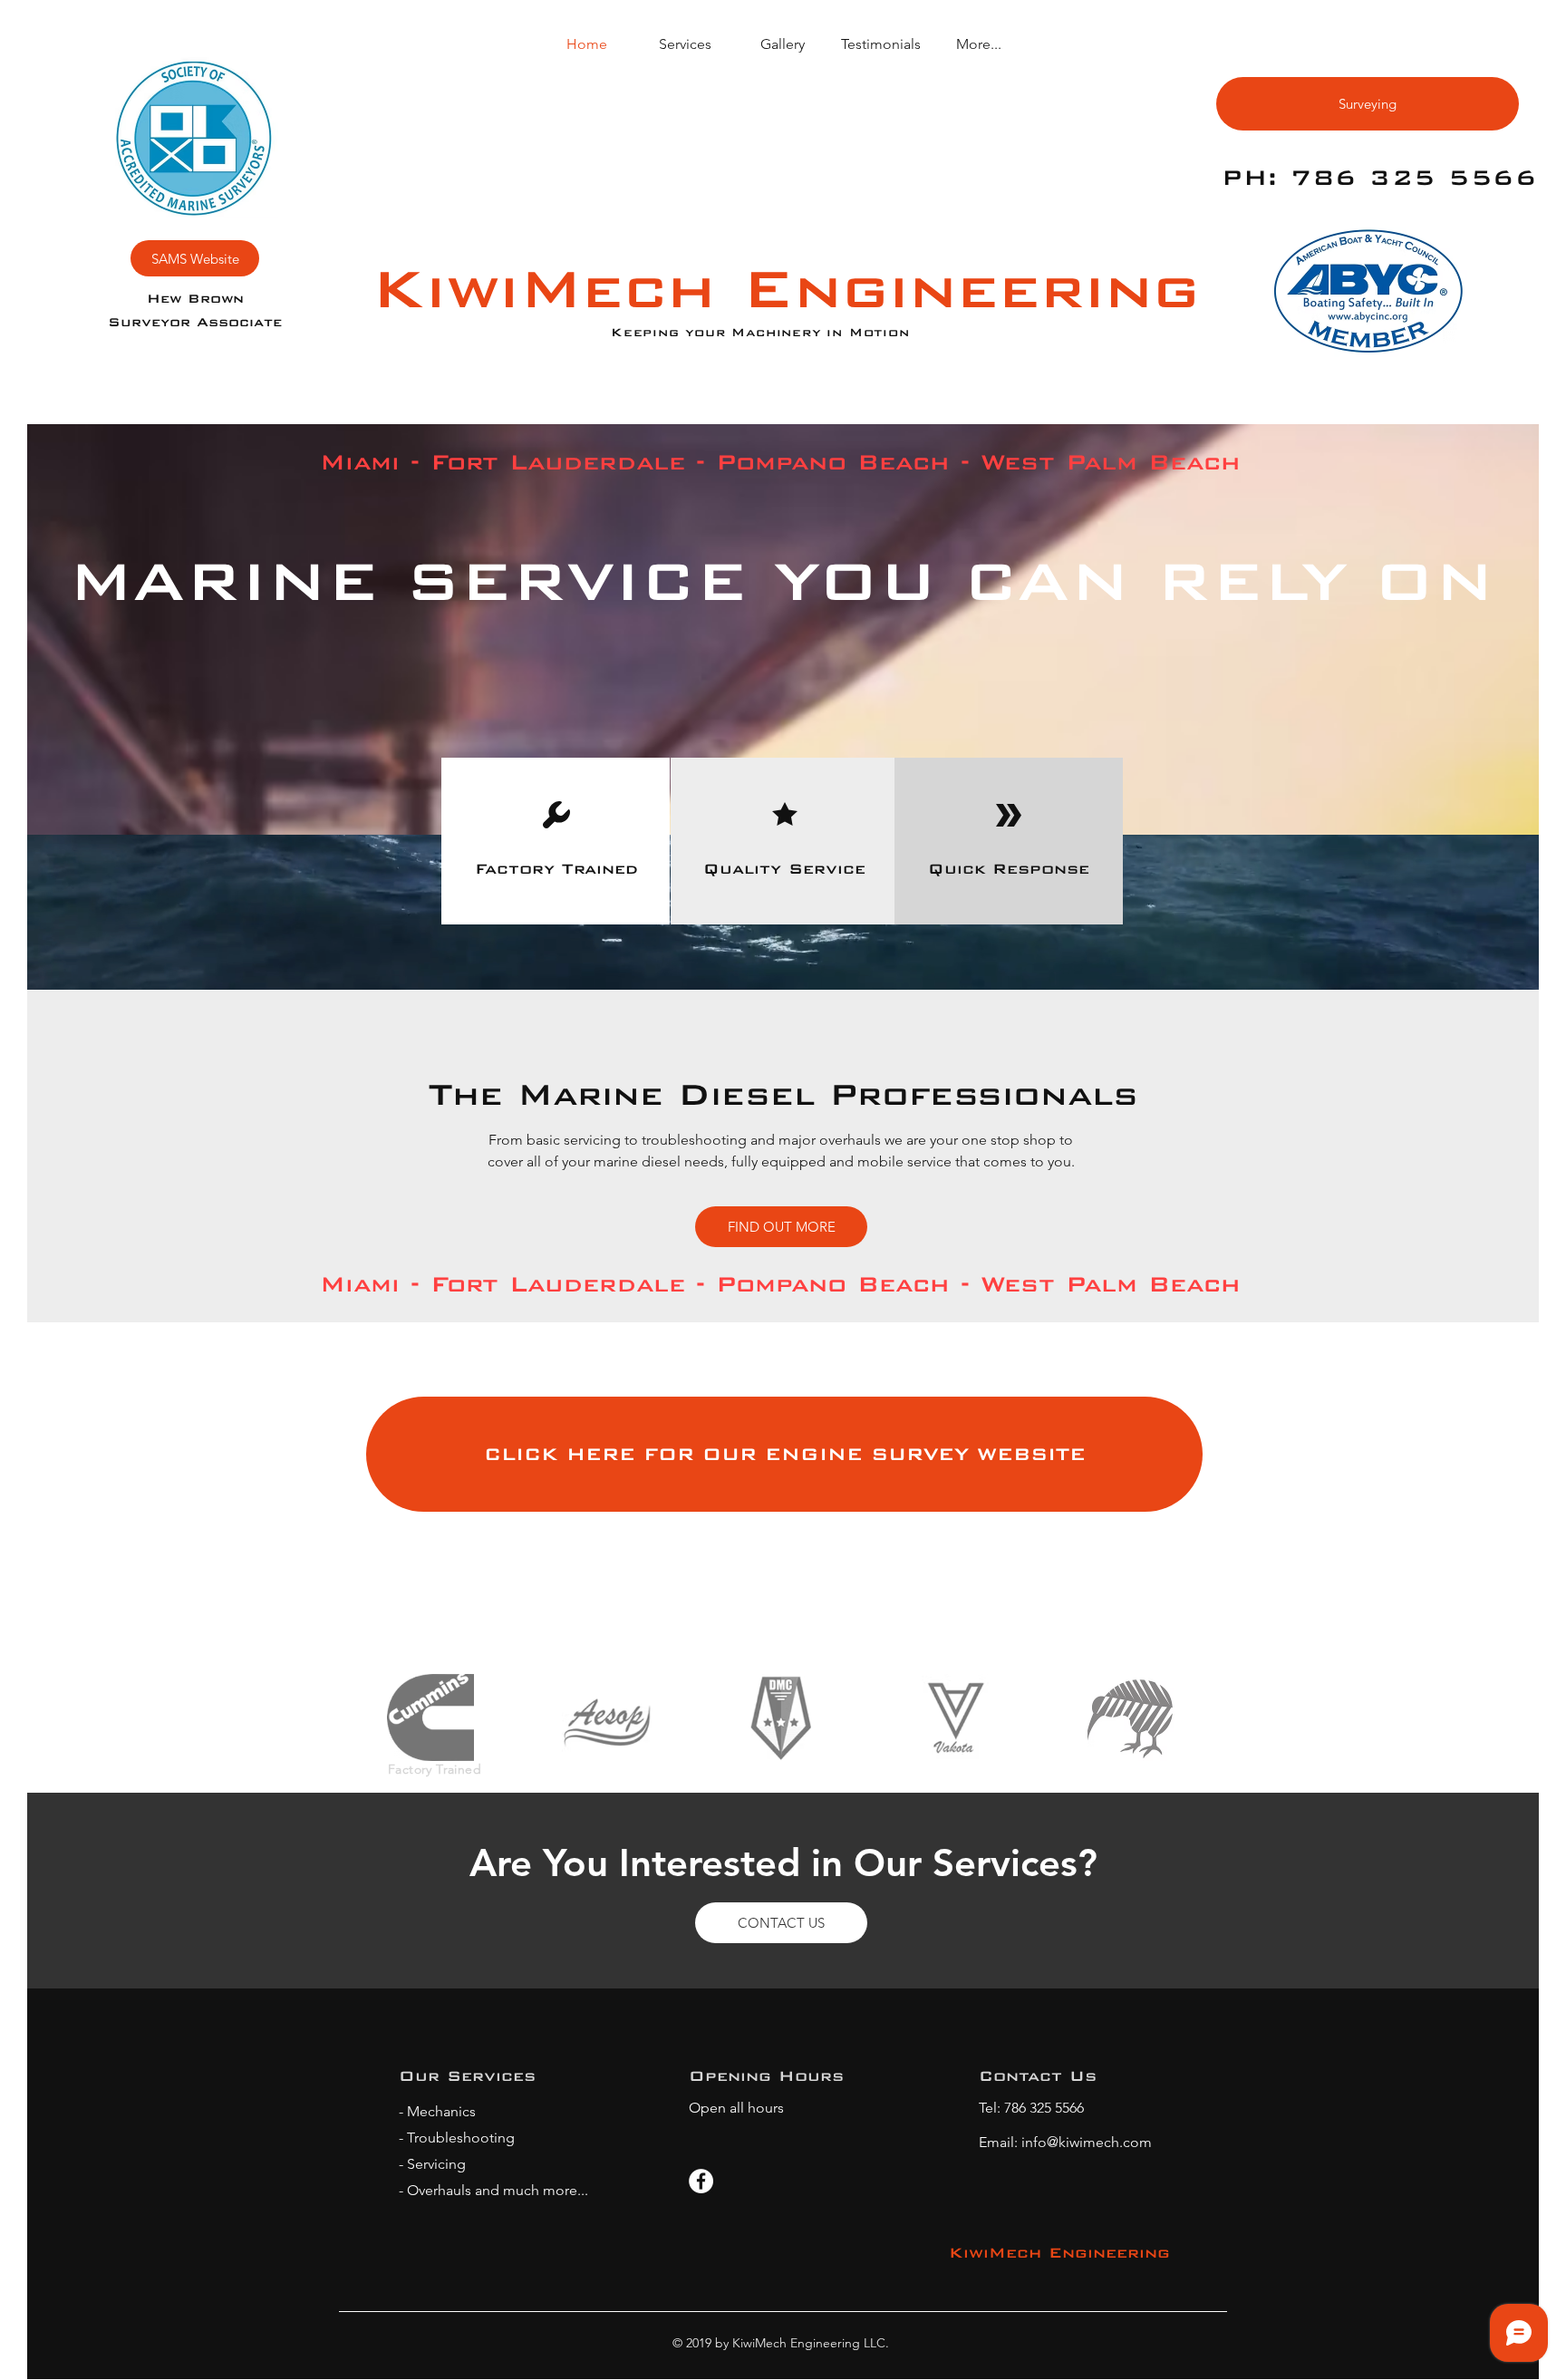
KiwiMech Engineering (786, 288)
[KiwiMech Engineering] (701, 2181)
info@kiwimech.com (1087, 2142)
